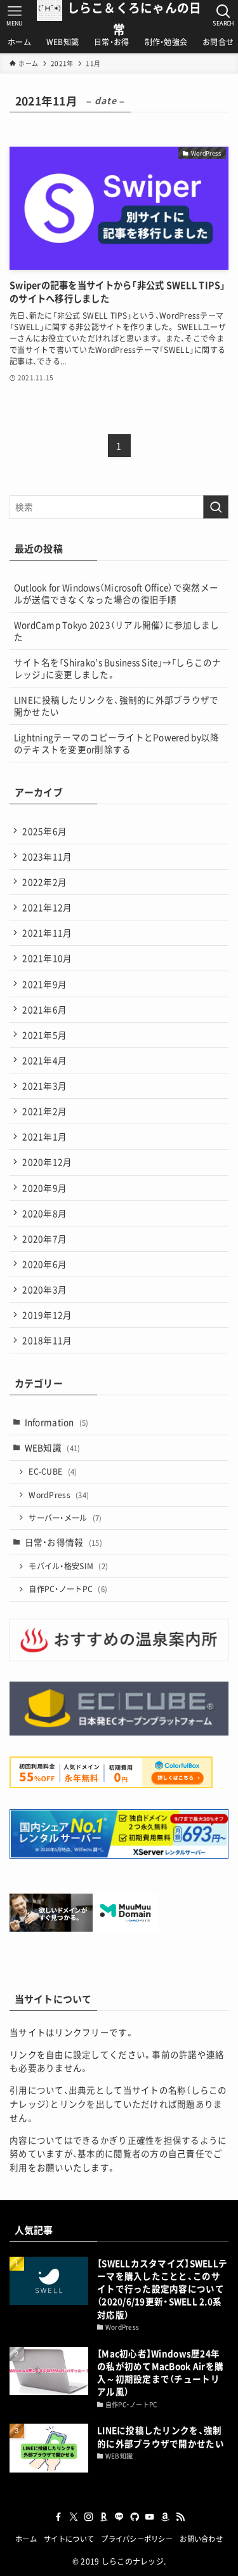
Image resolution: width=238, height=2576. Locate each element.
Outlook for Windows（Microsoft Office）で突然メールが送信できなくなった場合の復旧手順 (116, 593)
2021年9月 (44, 984)
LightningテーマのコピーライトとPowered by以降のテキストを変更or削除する (117, 743)
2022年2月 (44, 882)
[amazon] (165, 2517)
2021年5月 (44, 1035)
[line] (119, 2517)
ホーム (26, 2539)
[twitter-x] (74, 2517)
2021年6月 (44, 1009)
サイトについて (69, 2539)
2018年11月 (47, 1340)
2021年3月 (44, 1086)
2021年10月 (47, 958)
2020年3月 (44, 1289)
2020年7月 (44, 1238)
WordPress (59, 1495)
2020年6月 (44, 1264)
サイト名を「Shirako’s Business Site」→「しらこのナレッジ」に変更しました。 (118, 668)
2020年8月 (44, 1213)
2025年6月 (44, 831)
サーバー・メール (65, 1518)
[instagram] (89, 2517)
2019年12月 (47, 1315)
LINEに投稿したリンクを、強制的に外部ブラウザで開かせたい (116, 706)
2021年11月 (47, 933)
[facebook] (58, 2517)
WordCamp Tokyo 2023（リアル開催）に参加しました (117, 631)
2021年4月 (44, 1060)
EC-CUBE (53, 1471)
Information (57, 1422)
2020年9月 (44, 1188)
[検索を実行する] (216, 507)
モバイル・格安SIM (68, 1566)
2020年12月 (47, 1162)
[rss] (180, 2517)
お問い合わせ (201, 2539)
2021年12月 (47, 907)
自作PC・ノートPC (68, 1589)
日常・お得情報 (63, 1542)
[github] (135, 2517)
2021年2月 (44, 1111)
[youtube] (150, 2517)
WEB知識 (53, 1447)
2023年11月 (47, 856)
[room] (104, 2517)
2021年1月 (44, 1136)
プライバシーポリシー (137, 2539)
